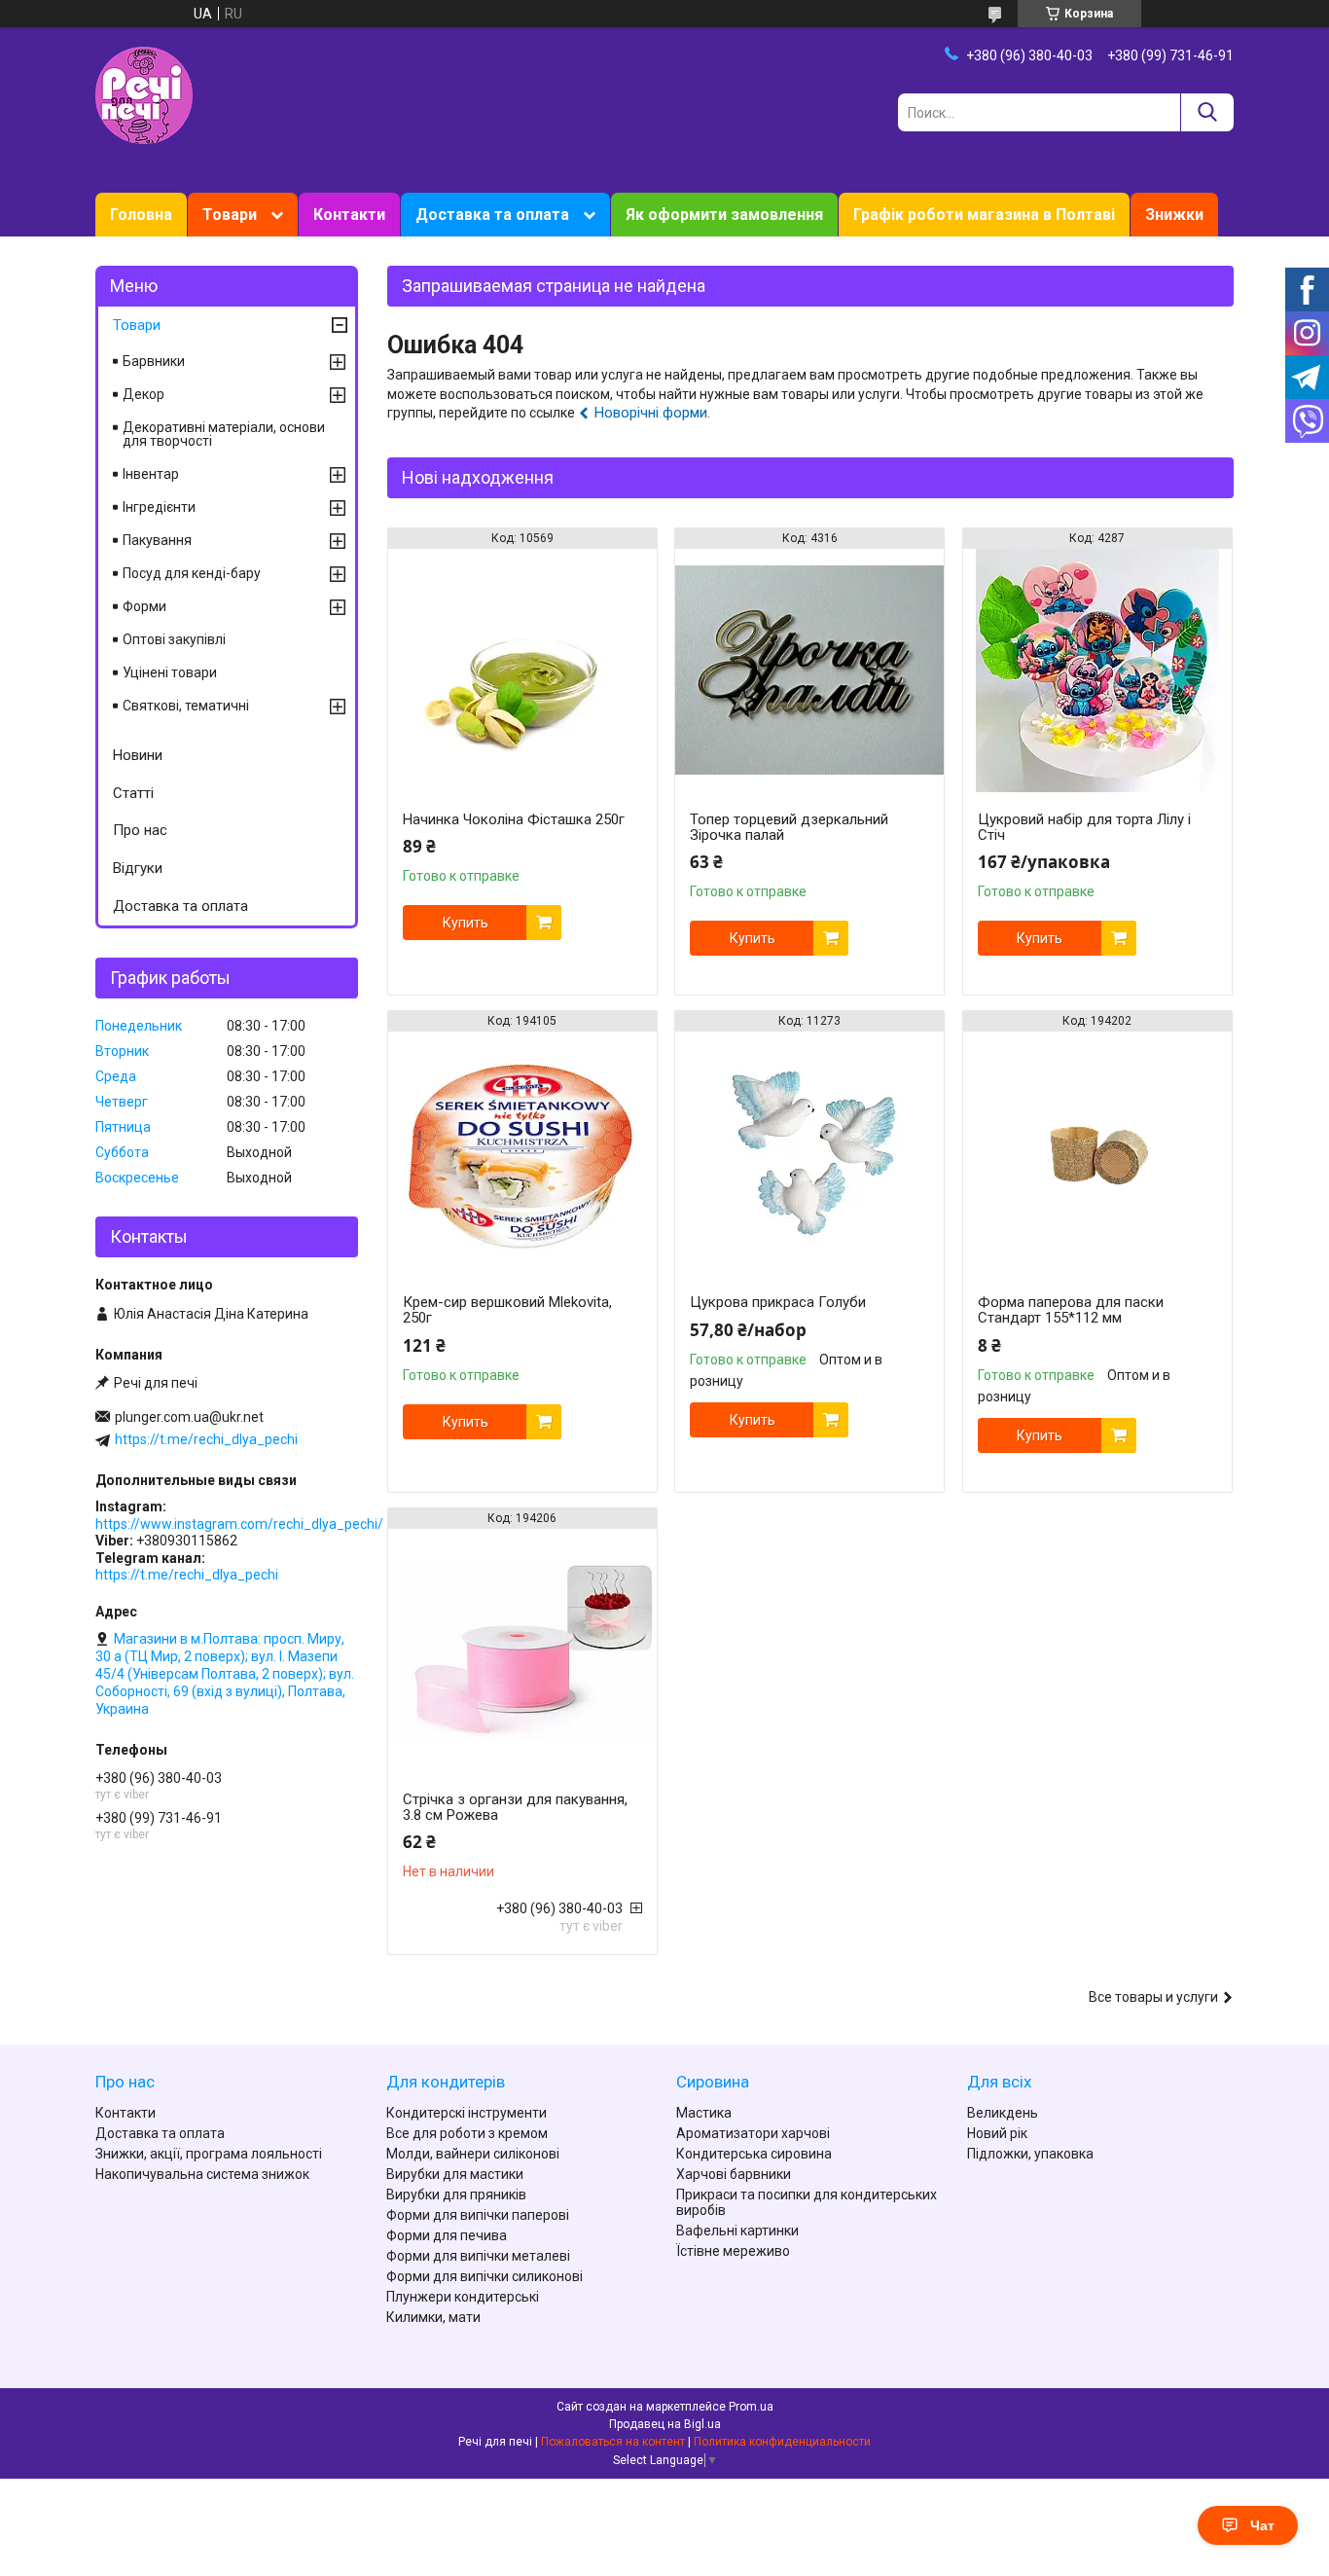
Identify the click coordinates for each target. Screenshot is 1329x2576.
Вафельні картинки (737, 2231)
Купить (466, 923)
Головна (141, 215)
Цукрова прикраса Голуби (778, 1302)
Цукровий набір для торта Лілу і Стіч (1084, 827)
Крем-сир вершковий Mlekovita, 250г (507, 1310)
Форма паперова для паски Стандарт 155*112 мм (1071, 1310)
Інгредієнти (159, 507)
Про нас (140, 830)
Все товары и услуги (1153, 1997)
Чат (1262, 2525)
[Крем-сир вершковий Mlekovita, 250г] (522, 1153)
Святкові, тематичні (186, 706)
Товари (230, 215)
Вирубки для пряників (456, 2195)
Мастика (704, 2113)
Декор (144, 394)
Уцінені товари (170, 672)
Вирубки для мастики (455, 2174)
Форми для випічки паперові (478, 2215)
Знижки (1174, 215)
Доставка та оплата (492, 215)
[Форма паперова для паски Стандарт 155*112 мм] (1097, 1153)
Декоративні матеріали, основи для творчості (224, 434)
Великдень (1003, 2113)
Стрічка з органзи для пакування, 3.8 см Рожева (515, 1807)
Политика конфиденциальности (782, 2442)
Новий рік (997, 2133)
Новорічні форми (651, 413)
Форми (144, 606)
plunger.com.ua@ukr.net (189, 1417)
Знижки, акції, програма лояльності (209, 2154)
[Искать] (1207, 112)
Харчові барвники (734, 2174)
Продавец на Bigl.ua (665, 2424)
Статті (133, 793)
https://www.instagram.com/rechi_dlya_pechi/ (239, 1524)
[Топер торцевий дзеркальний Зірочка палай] (809, 671)
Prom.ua (751, 2407)
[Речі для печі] (144, 94)
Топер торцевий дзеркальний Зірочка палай (789, 827)
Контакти (349, 215)
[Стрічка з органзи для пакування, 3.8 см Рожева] (522, 1651)
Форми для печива (447, 2235)
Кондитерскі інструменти (467, 2113)
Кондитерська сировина (754, 2154)
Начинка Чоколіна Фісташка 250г (514, 819)
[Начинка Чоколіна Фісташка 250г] (522, 671)
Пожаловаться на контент (613, 2442)
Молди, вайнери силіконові (473, 2154)
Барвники (154, 361)
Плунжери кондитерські (463, 2297)
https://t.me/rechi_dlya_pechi (206, 1439)
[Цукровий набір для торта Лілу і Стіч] (1097, 671)
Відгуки (138, 868)
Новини (138, 755)
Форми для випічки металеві (478, 2256)
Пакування (157, 540)
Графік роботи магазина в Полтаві (984, 215)
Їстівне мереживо (733, 2251)
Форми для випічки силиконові (485, 2276)
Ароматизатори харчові (753, 2133)
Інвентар (151, 474)
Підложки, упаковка (1030, 2154)
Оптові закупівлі (174, 639)
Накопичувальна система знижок (202, 2174)
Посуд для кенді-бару (192, 573)
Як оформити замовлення (724, 215)
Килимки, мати (433, 2317)
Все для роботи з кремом (467, 2133)
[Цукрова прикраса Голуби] (809, 1153)
